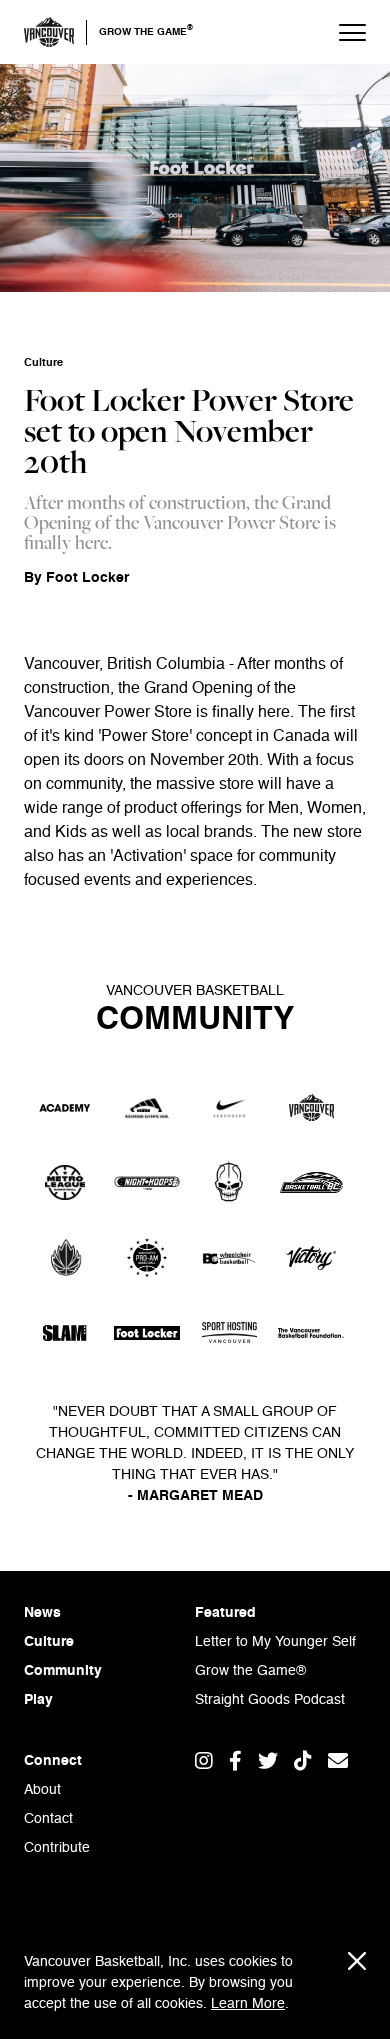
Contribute (57, 1848)
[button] (342, 32)
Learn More (248, 2004)
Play (38, 1700)
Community (63, 1671)
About (42, 1790)
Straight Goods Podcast (270, 1700)
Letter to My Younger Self (275, 1642)
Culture (49, 1642)
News (42, 1613)
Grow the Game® (250, 1671)
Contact (48, 1819)
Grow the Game (146, 31)
